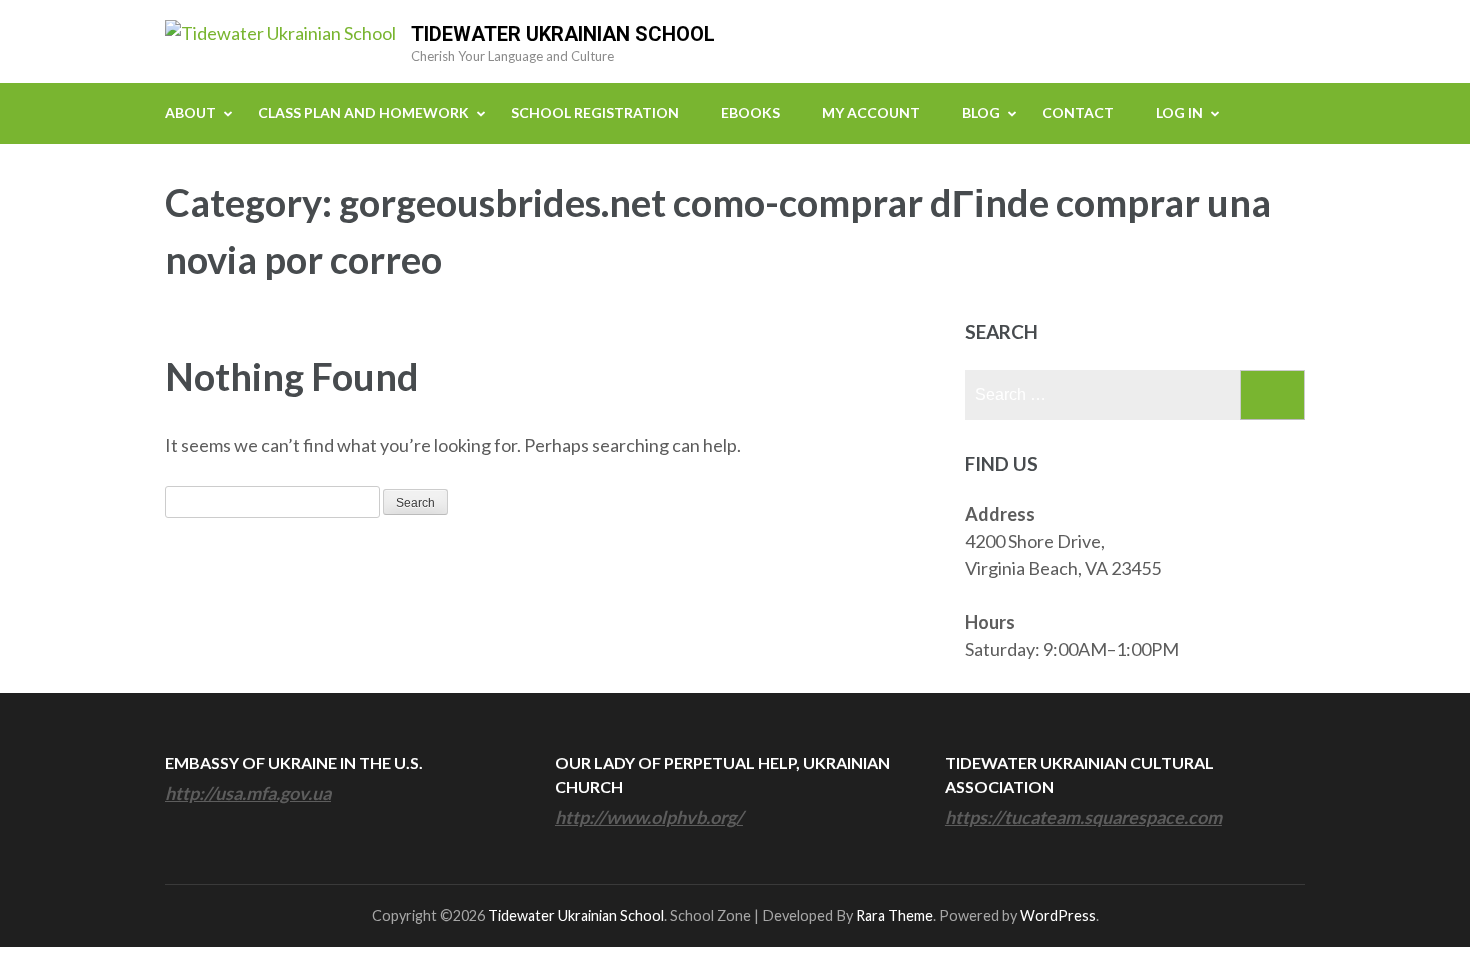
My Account (871, 112)
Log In (1179, 112)
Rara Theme (894, 915)
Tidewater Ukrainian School (563, 34)
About (190, 112)
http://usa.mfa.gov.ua (248, 793)
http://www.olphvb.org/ (649, 817)
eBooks (750, 112)
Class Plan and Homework (363, 112)
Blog (981, 112)
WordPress (1058, 915)
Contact (1078, 112)
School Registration (595, 112)
